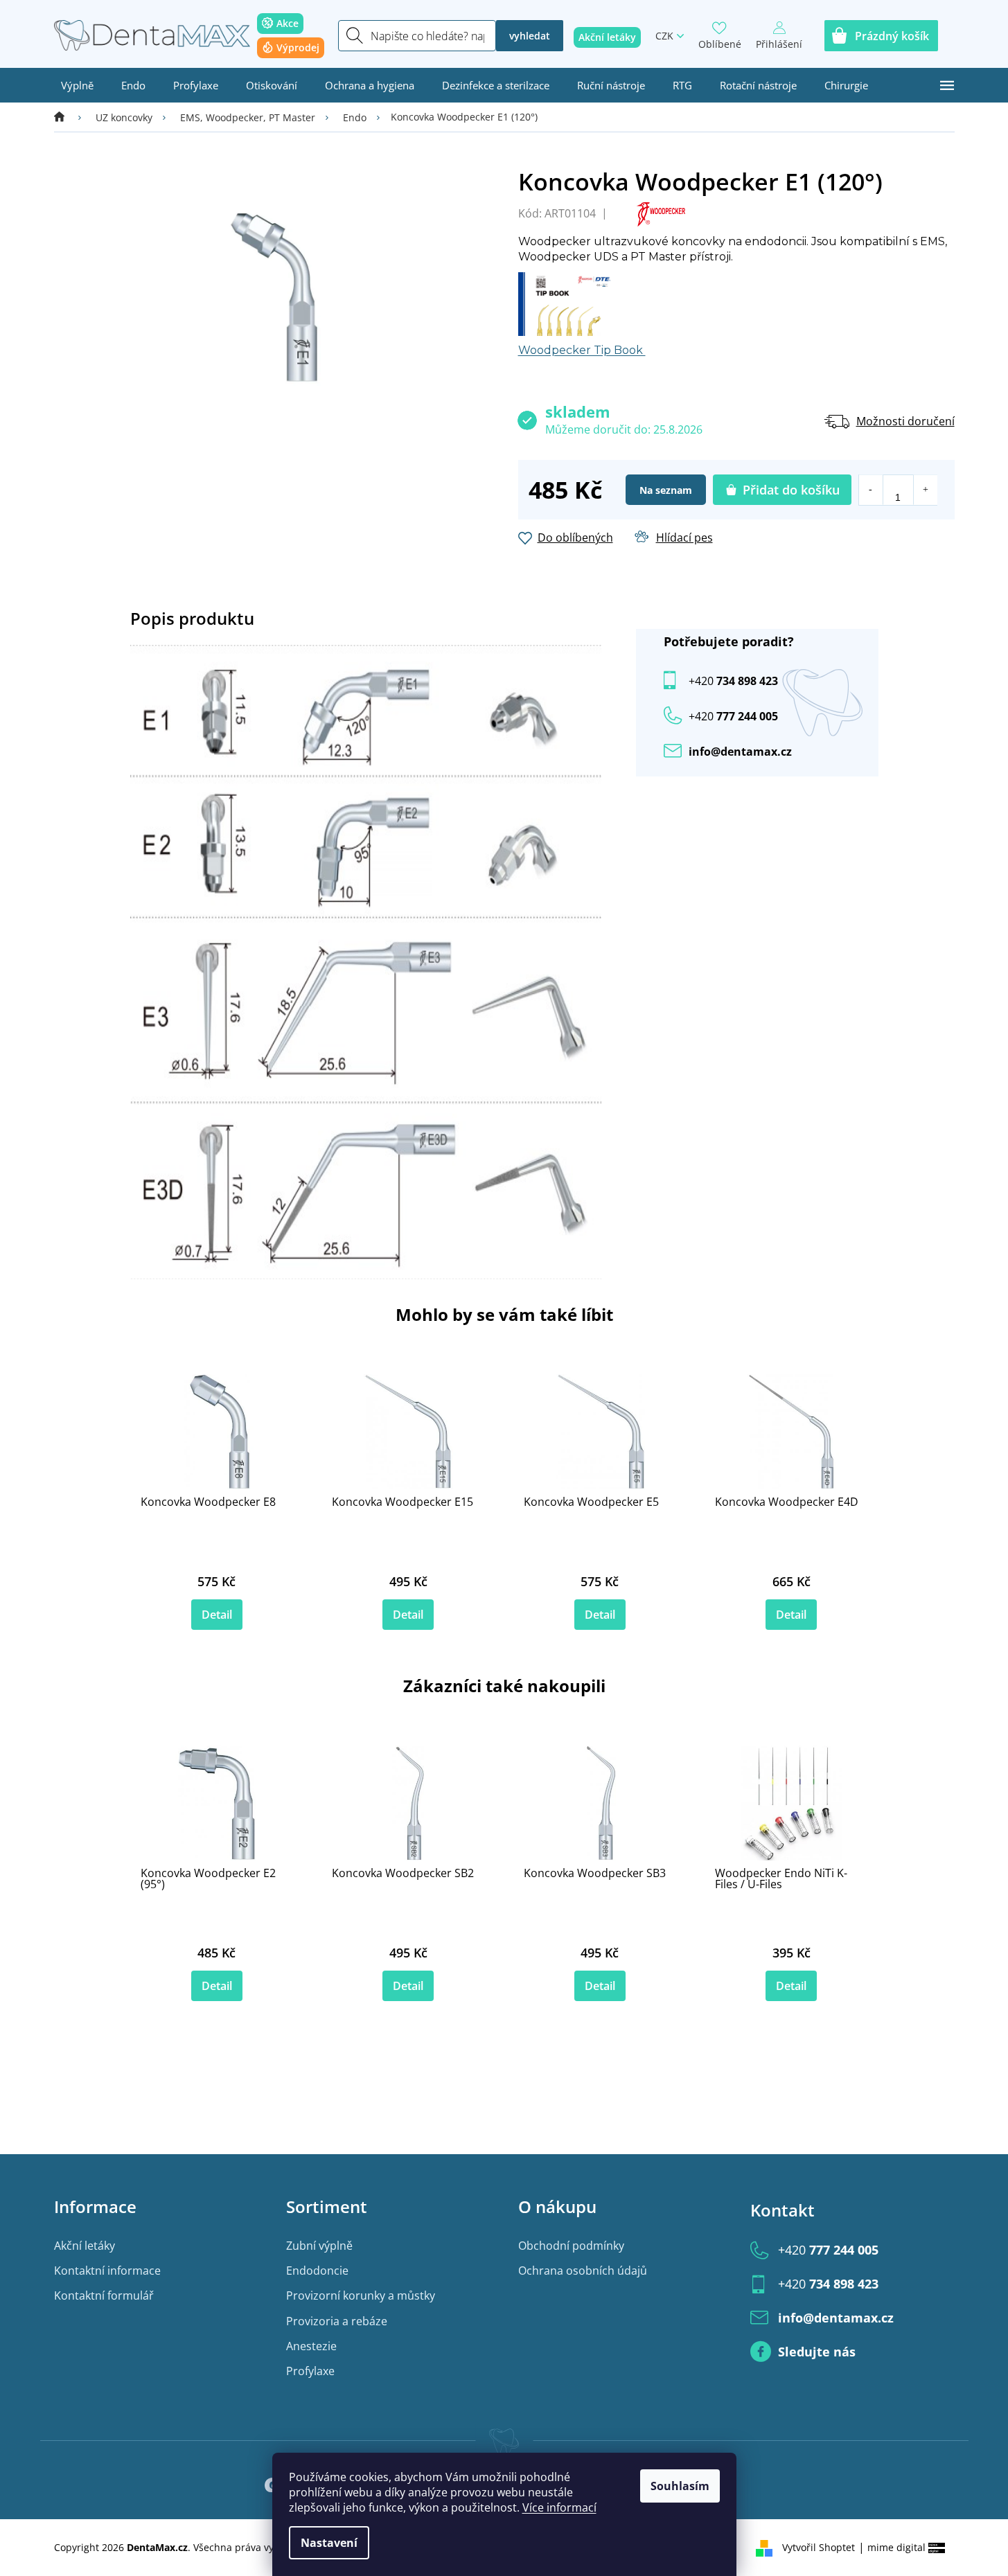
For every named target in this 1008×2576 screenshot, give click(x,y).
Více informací (559, 2507)
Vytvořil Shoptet (819, 2547)
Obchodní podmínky (571, 2246)
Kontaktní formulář (104, 2295)
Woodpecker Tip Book (582, 350)
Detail (217, 1615)
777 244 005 (828, 2250)
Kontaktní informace (107, 2271)
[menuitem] (77, 85)
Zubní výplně (319, 2246)
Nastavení (329, 2543)
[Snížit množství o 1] (871, 490)
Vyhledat (530, 36)
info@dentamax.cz (740, 752)
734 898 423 (733, 681)
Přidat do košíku (791, 490)
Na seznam (666, 490)
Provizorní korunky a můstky (361, 2295)
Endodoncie (317, 2271)
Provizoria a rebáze (337, 2321)
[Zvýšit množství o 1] (925, 490)
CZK (664, 36)
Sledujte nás (817, 2352)
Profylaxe (310, 2371)
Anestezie (311, 2346)
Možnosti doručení (905, 421)
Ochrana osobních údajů (583, 2271)
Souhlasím (680, 2486)
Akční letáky (85, 2246)
